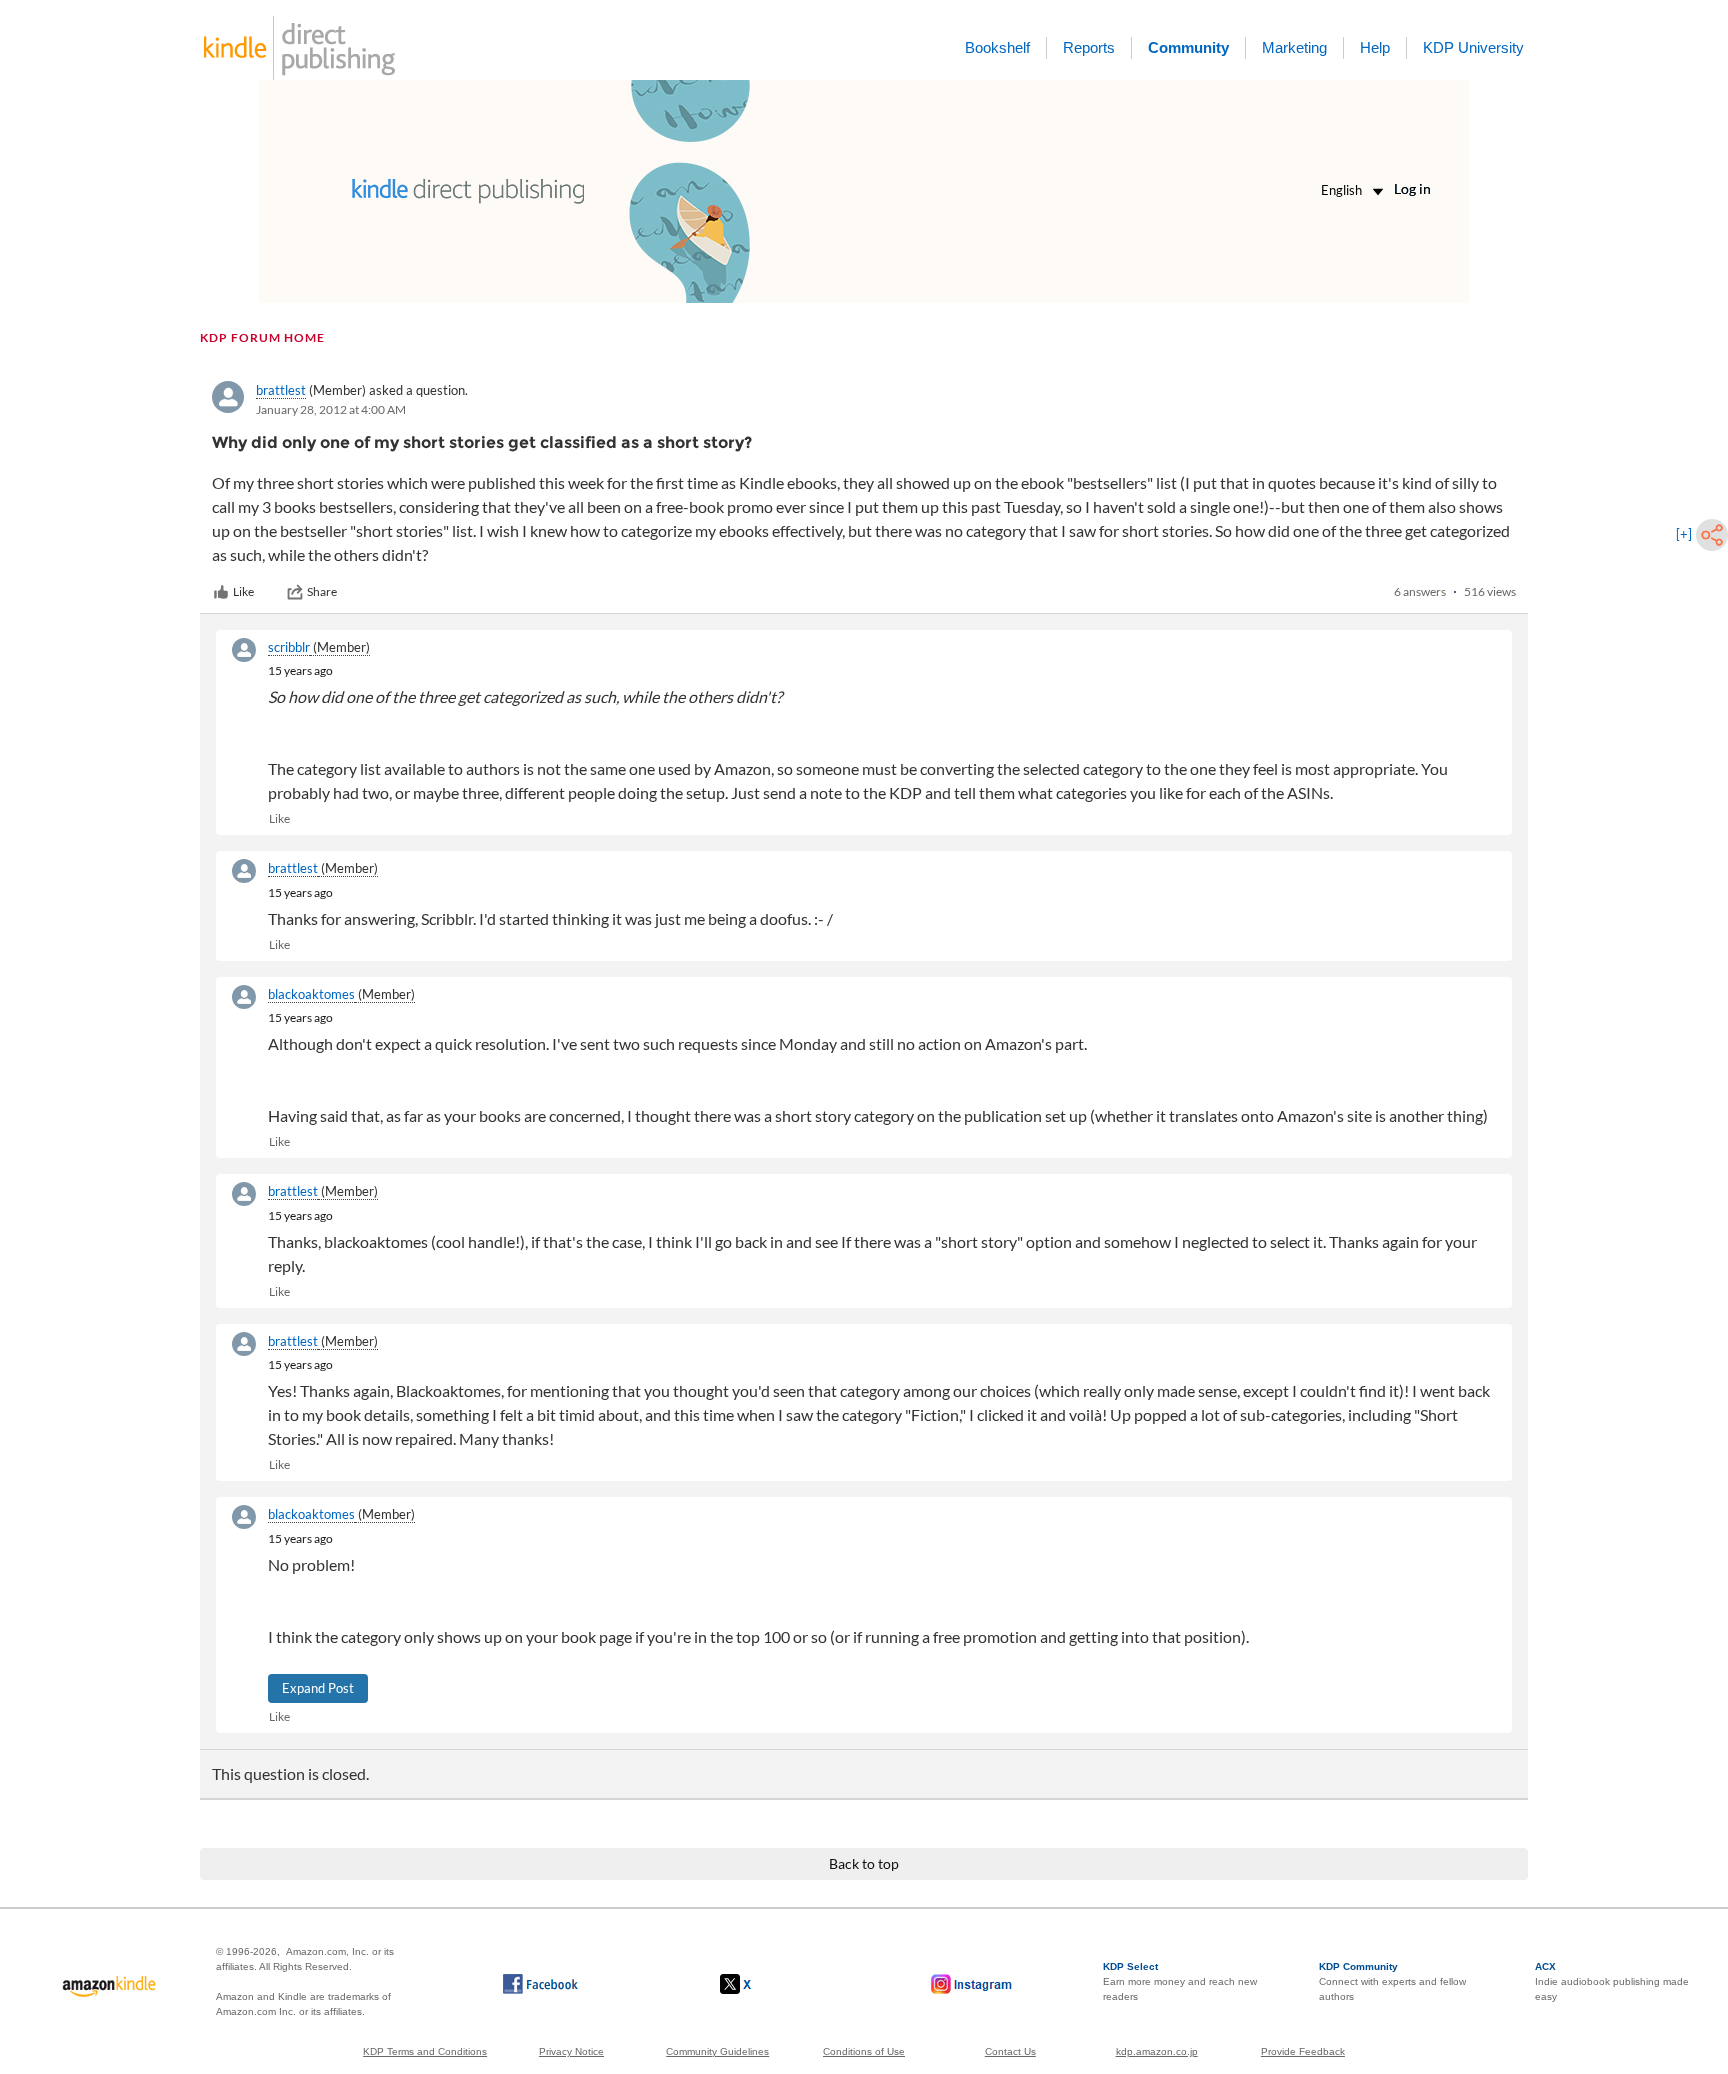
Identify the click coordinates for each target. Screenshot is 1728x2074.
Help (1375, 47)
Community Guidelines (717, 2051)
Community (1188, 47)
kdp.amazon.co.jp (1157, 2051)
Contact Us (1010, 2051)
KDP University (1473, 47)
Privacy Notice (571, 2051)
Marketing (1294, 47)
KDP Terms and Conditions (425, 2051)
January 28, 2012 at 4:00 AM (331, 409)
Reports (1089, 47)
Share (322, 591)
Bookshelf (997, 47)
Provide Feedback (1303, 2051)
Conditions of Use (864, 2051)
